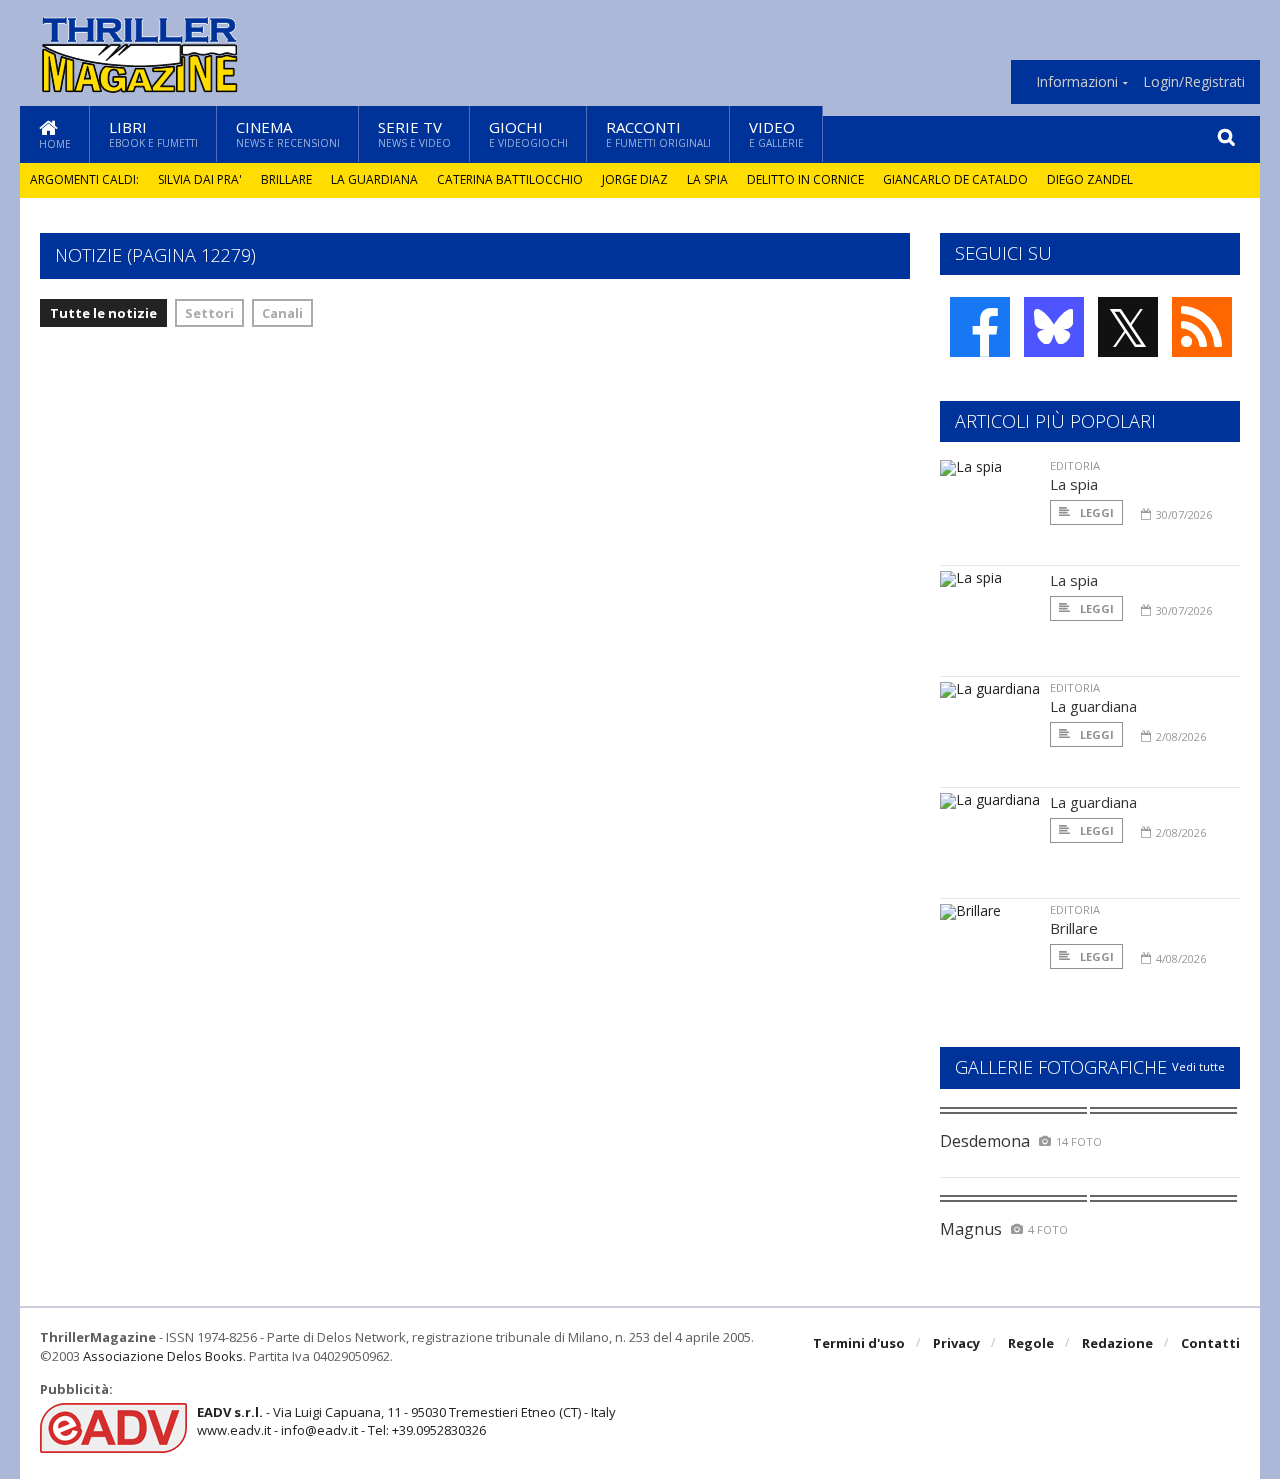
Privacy (956, 1343)
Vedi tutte (1198, 1066)
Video (776, 133)
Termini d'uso (859, 1343)
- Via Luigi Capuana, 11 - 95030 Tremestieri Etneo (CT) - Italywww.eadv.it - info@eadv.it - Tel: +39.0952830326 (406, 1421)
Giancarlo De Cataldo (955, 179)
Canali (282, 313)
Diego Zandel (1090, 179)
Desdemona (985, 1141)
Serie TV (414, 133)
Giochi (528, 133)
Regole (1031, 1343)
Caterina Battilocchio (510, 179)
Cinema (288, 133)
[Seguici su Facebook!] (980, 327)
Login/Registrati (1194, 82)
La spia (707, 179)
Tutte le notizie (103, 313)
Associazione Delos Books (163, 1356)
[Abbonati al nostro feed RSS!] (1202, 327)
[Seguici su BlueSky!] (1054, 327)
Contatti (1210, 1343)
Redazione (1117, 1343)
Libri (153, 133)
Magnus (971, 1229)
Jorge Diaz (635, 179)
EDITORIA (1075, 465)
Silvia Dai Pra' (200, 179)
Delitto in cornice (805, 179)
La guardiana (374, 179)
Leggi (1095, 512)
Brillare (286, 179)
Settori (209, 313)
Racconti (658, 133)
